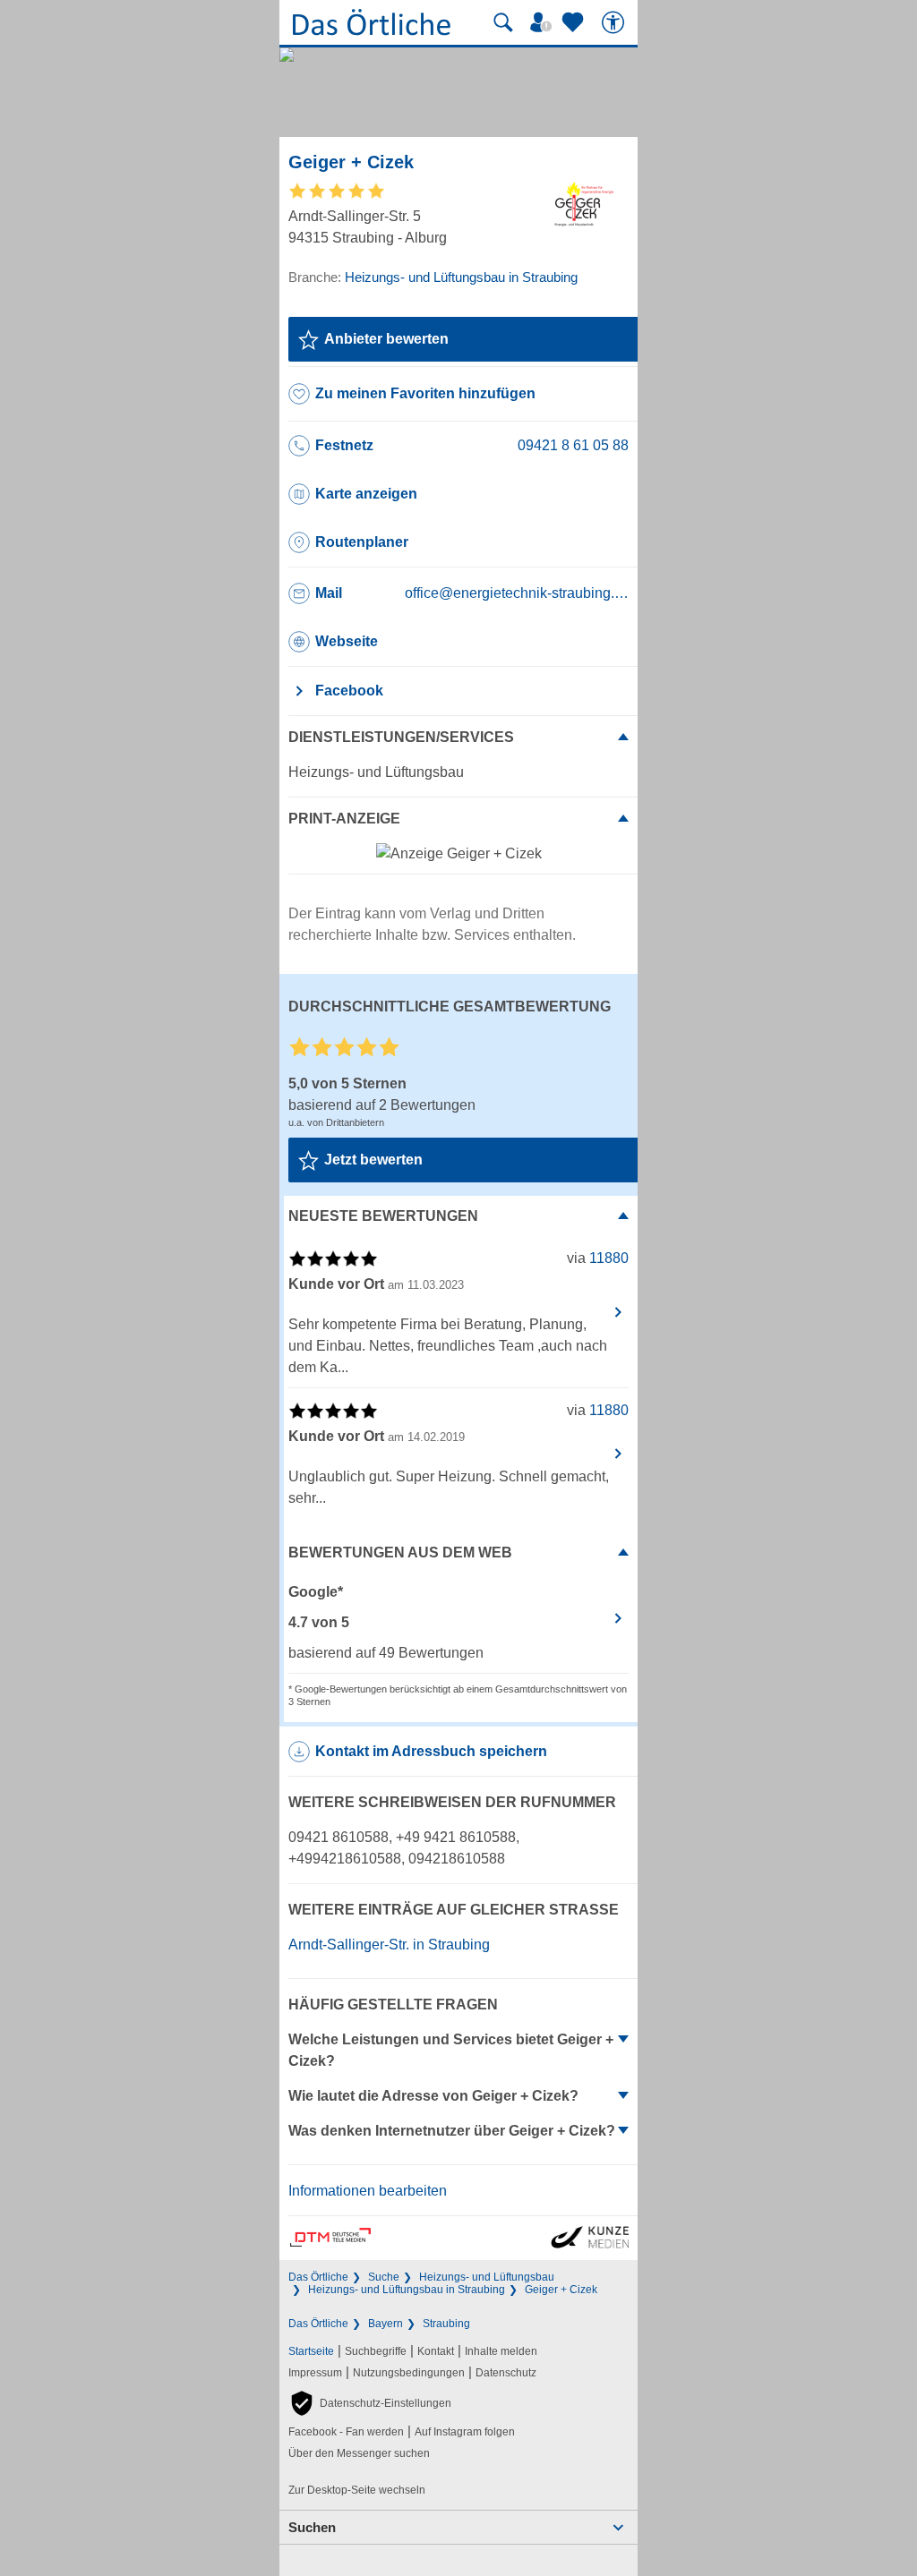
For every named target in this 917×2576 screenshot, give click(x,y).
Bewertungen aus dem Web (400, 1552)
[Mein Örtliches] (544, 22)
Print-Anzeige (344, 819)
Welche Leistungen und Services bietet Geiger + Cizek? (451, 2050)
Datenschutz (506, 2373)
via (598, 1258)
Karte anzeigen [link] (366, 494)
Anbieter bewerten (386, 339)
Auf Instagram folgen (465, 2432)
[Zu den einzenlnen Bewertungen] (338, 197)
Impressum (315, 2373)
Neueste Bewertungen (383, 1216)
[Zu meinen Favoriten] (575, 22)
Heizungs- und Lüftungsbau (487, 2277)
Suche (384, 2277)
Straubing (446, 2324)
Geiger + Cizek (561, 2290)
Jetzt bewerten (373, 1160)
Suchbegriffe (376, 2351)
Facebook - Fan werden (346, 2432)
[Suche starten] (503, 22)
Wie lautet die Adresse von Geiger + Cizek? (433, 2096)
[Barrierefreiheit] (615, 22)
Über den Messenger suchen (359, 2453)
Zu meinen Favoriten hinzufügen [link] (425, 393)
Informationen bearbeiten (368, 2191)
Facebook (349, 691)
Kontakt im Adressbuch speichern (431, 1751)
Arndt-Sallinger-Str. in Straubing (389, 1945)
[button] (370, 2403)
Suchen (312, 2527)
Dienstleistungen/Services (401, 737)
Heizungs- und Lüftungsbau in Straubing (407, 2290)
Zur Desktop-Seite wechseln (357, 2490)
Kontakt (436, 2351)
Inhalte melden (501, 2351)
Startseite (311, 2351)
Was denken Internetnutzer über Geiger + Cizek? (452, 2131)
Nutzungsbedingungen (409, 2373)
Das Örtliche (318, 2277)
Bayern (386, 2324)
